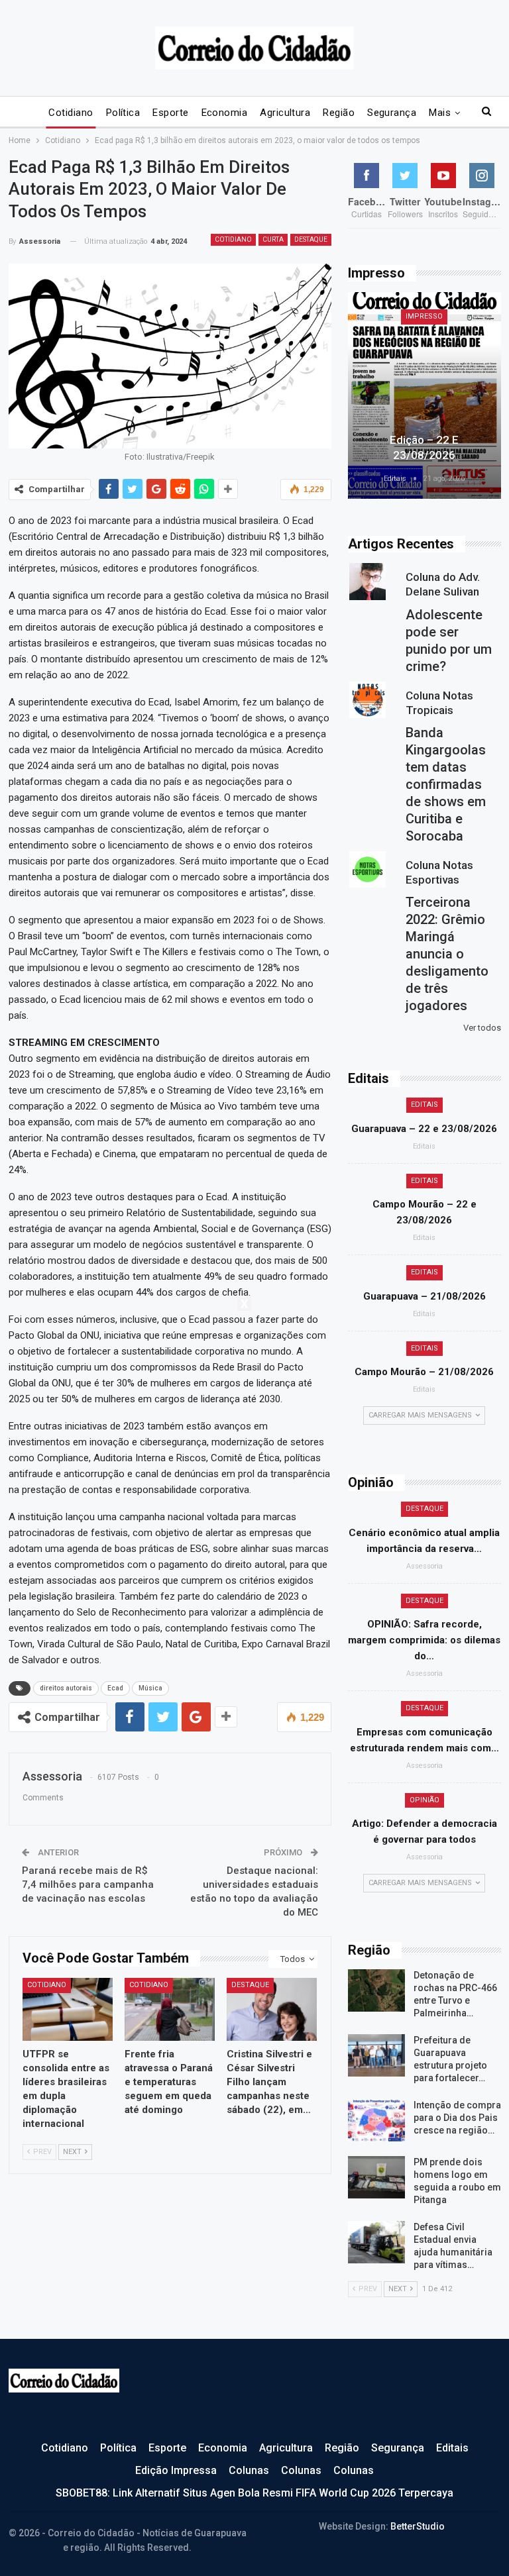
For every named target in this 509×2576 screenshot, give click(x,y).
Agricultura (285, 113)
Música (150, 1688)
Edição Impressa (176, 2470)
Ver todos (482, 1028)
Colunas (249, 2470)
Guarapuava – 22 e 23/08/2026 (424, 1129)
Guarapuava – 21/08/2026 (424, 1296)
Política (123, 113)
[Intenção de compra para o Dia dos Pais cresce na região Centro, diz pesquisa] (376, 2120)
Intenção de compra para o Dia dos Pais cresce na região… (457, 2118)
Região (339, 113)
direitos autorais (66, 1688)
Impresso (424, 316)
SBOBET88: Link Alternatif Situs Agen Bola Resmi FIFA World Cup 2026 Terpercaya (254, 2493)
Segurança (392, 113)
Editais (424, 1105)
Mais (440, 113)
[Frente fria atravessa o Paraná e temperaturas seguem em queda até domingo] (170, 2009)
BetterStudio (418, 2526)
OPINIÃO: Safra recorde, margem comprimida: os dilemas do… (424, 1640)
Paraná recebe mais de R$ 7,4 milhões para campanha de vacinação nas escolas (88, 1884)
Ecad (115, 1688)
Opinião (424, 1800)
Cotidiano (71, 113)
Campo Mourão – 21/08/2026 (424, 1372)
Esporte (170, 113)
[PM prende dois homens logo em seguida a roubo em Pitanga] (376, 2177)
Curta (273, 239)
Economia (225, 113)
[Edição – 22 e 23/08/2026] (424, 395)
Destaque (311, 239)
